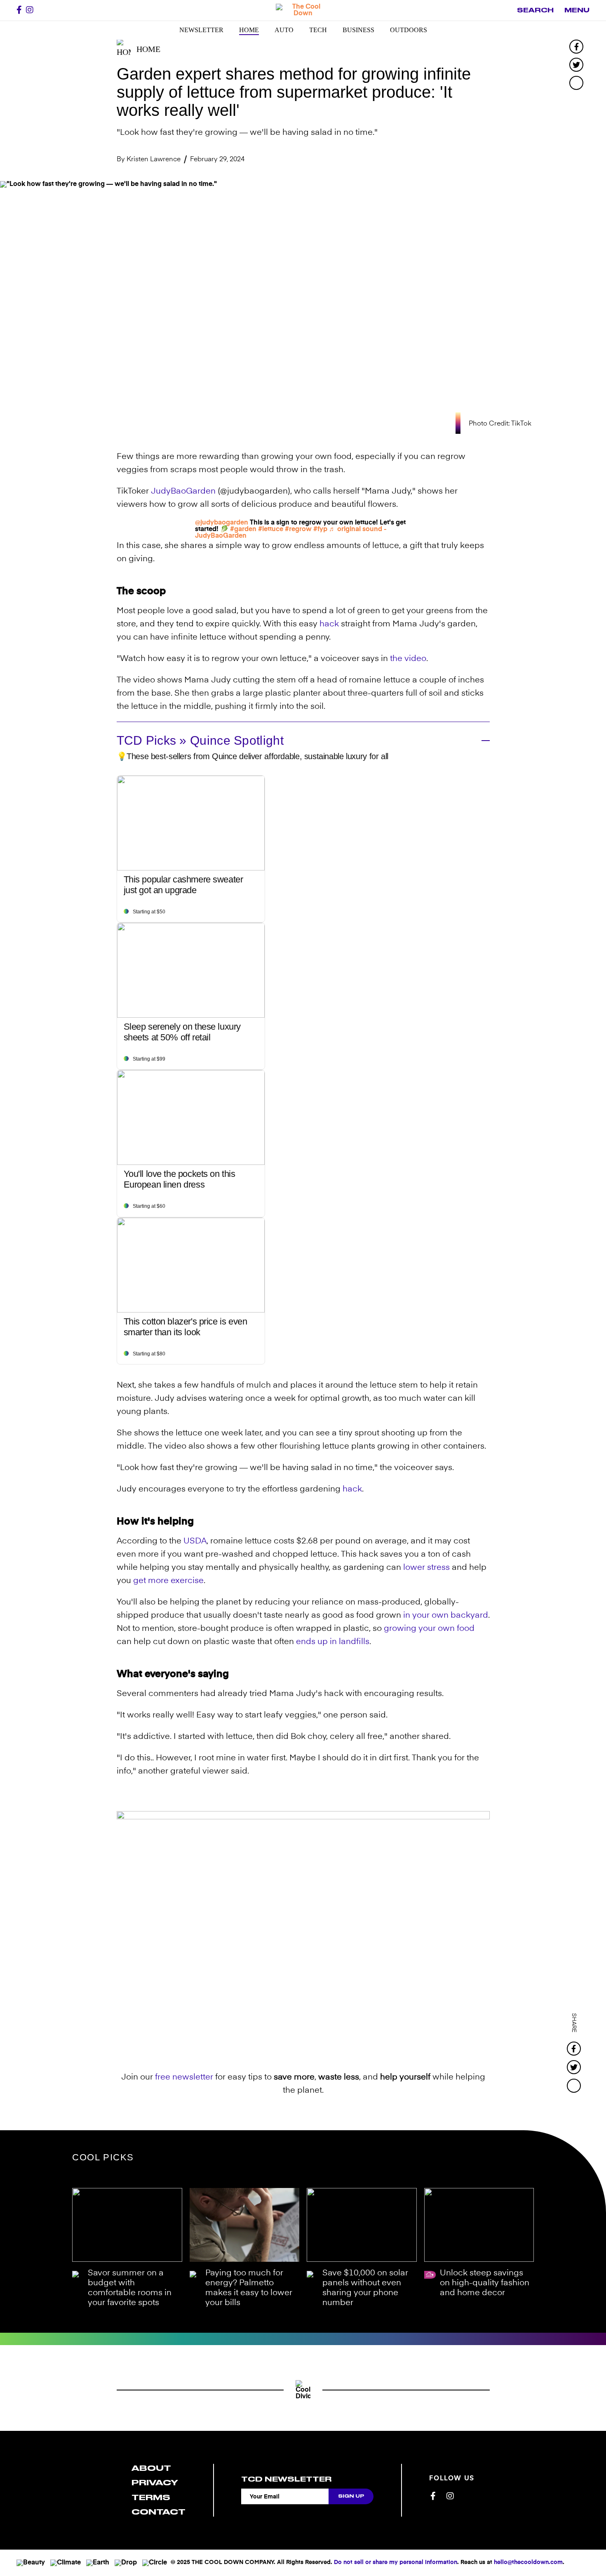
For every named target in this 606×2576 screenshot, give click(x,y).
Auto (284, 30)
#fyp (320, 529)
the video (408, 659)
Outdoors (409, 30)
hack (329, 624)
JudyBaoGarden (183, 492)
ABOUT (151, 2468)
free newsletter (184, 2077)
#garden (243, 529)
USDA (195, 1541)
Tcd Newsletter (286, 2479)
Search (535, 10)
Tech (318, 30)
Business (358, 30)
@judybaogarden (222, 523)
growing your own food (429, 1629)
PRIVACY (155, 2483)
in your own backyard (446, 1616)
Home (249, 30)
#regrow (298, 529)
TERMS (151, 2497)
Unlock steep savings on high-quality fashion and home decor (485, 2283)
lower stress (426, 1568)
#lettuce (271, 529)
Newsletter (201, 30)
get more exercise (168, 1581)
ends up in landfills (333, 1642)
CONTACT (159, 2512)
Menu (577, 10)
